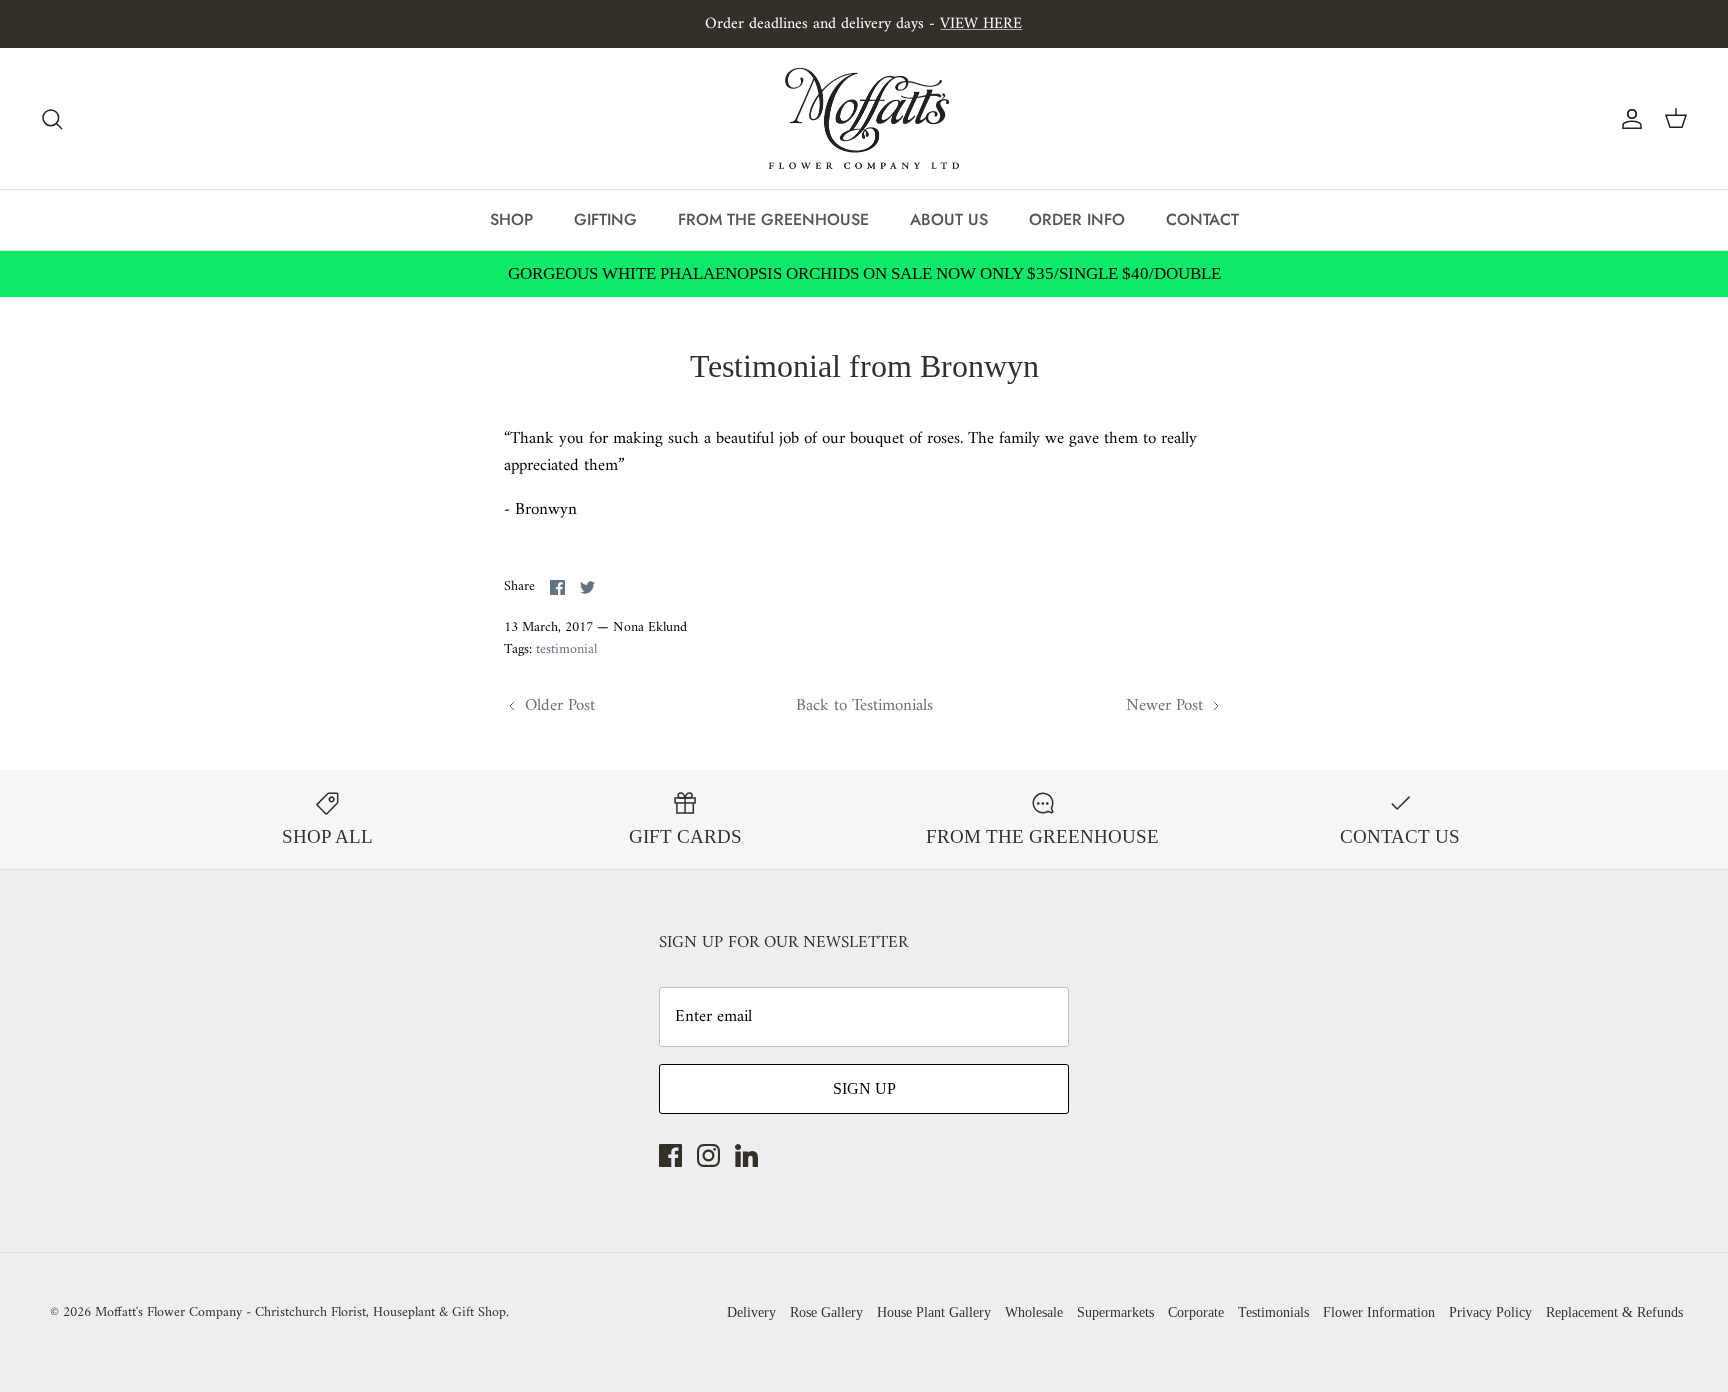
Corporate (1196, 1312)
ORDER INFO (1077, 219)
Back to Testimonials (864, 706)
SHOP (511, 219)
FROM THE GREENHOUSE (773, 219)
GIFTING (605, 219)
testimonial (566, 649)
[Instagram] (708, 1155)
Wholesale (1034, 1312)
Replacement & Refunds (1614, 1312)
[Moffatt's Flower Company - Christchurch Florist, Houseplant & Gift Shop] (864, 118)
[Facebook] (670, 1155)
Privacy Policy (1490, 1312)
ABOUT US (949, 219)
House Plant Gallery (934, 1312)
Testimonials (1273, 1312)
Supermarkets (1115, 1312)
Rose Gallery (826, 1312)
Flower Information (1379, 1312)
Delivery (751, 1312)
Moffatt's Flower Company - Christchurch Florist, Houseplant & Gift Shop (300, 1312)
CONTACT (1202, 219)
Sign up (864, 1088)
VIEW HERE (981, 24)
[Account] (1628, 119)
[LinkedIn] (746, 1155)
